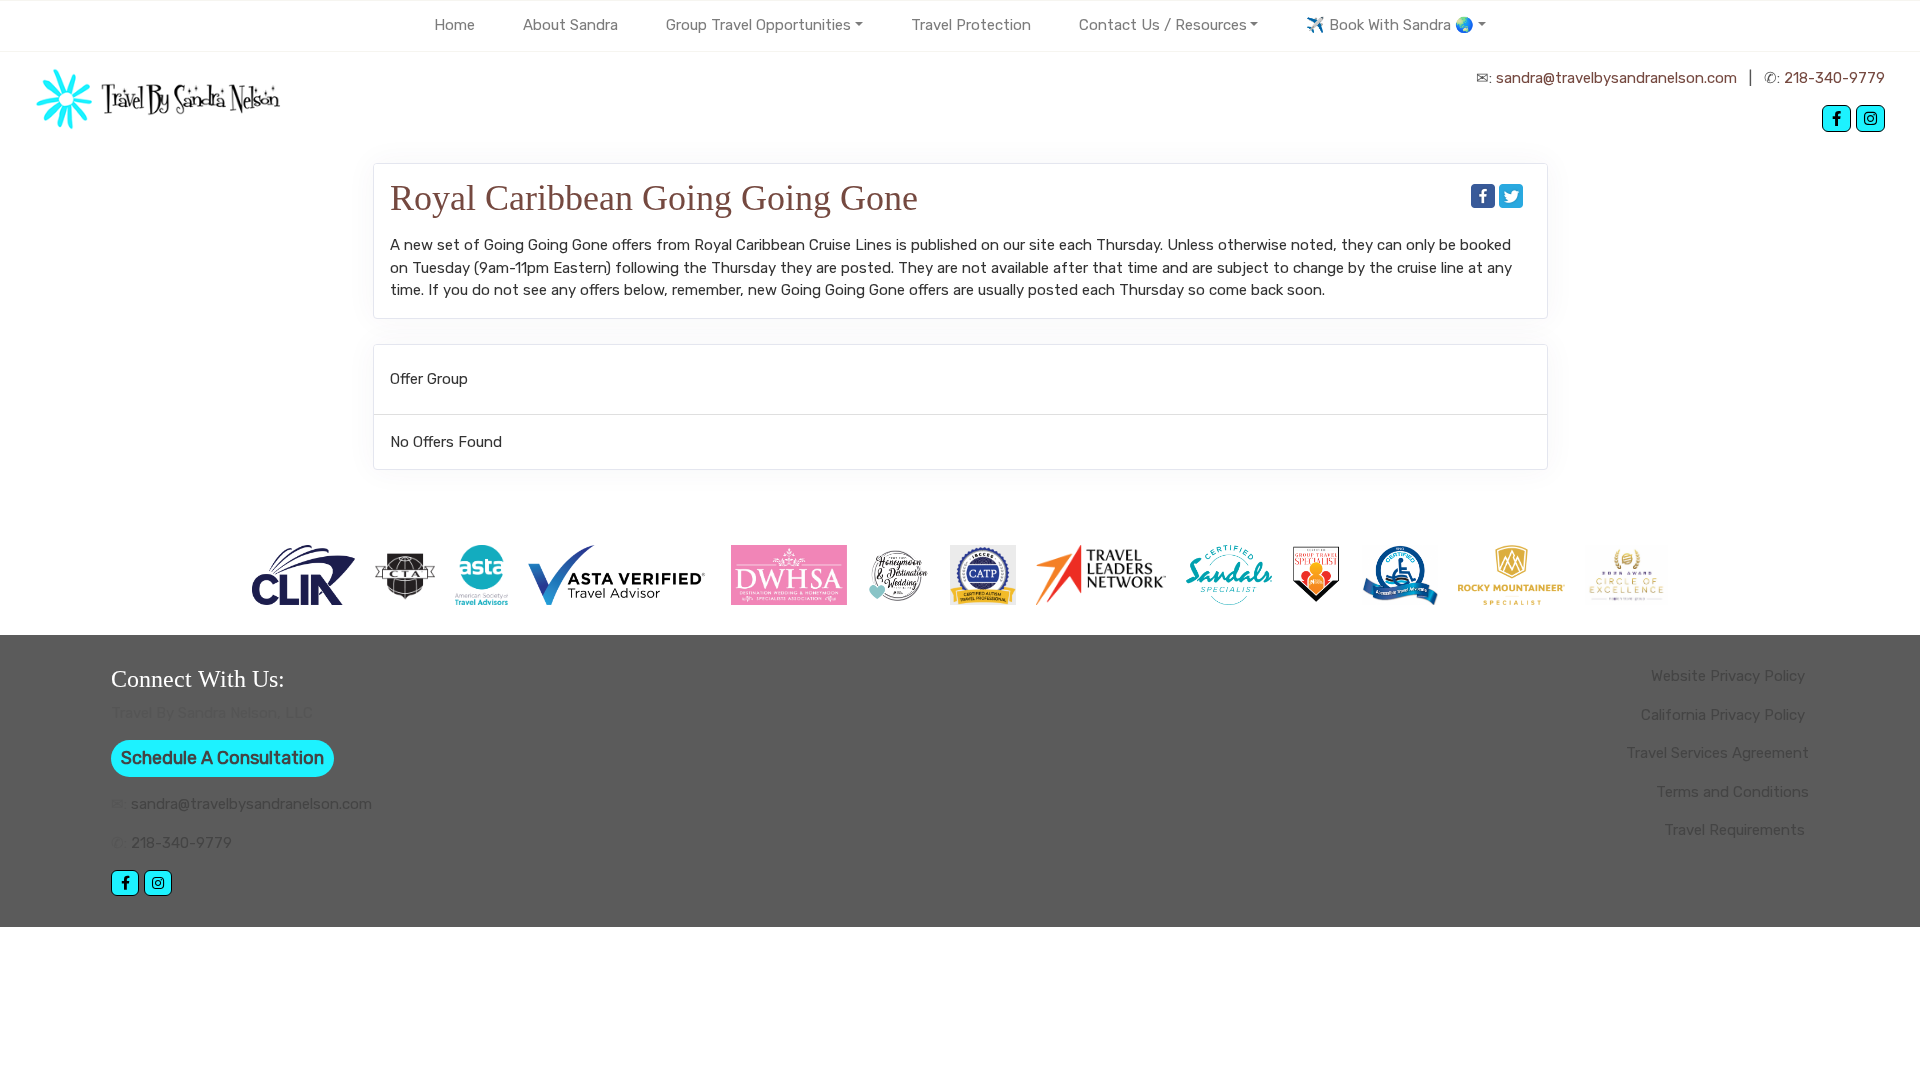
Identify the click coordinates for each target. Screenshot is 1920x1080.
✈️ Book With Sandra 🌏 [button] (1390, 25)
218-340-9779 (1834, 78)
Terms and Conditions (1732, 792)
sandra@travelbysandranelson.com (1616, 78)
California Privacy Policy (1725, 715)
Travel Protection (971, 25)
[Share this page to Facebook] (1483, 196)
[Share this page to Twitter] (1511, 196)
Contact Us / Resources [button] (1163, 25)
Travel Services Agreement (1717, 753)
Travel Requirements (1736, 830)
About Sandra (570, 25)
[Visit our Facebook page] (1836, 118)
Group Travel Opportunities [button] (758, 25)
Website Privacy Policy (1730, 676)
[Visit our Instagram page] (1870, 118)
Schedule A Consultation (222, 758)
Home (454, 25)
